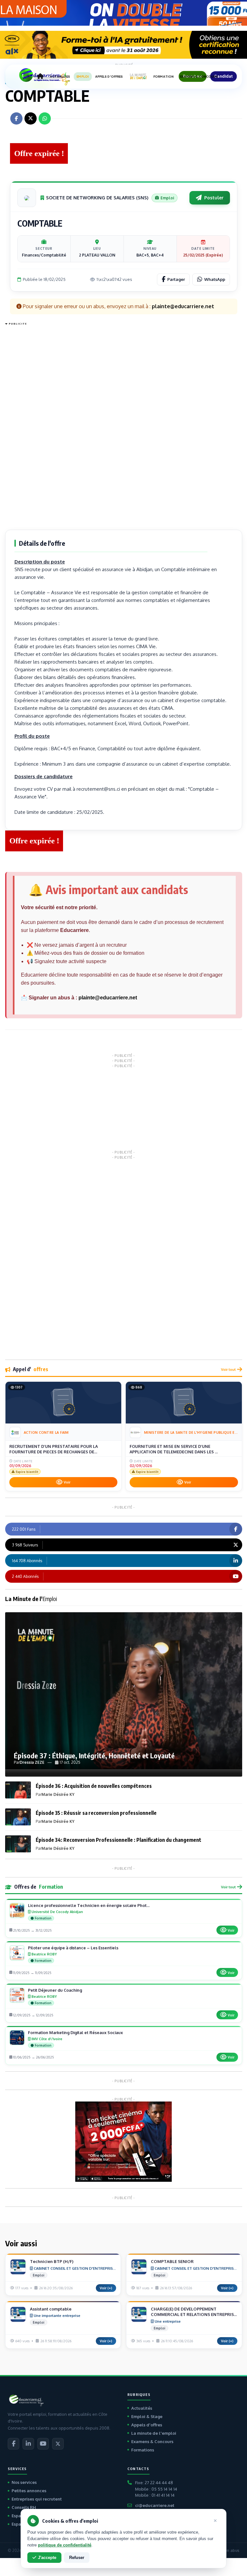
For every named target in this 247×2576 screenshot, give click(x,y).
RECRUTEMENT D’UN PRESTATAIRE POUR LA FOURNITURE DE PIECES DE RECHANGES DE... (54, 1449)
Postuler (214, 198)
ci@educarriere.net (155, 2505)
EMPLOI (83, 77)
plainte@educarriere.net (108, 998)
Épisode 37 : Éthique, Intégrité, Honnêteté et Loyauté (94, 1755)
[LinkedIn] (28, 2444)
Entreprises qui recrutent (37, 2499)
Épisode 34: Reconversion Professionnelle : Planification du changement (119, 1840)
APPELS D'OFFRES (109, 77)
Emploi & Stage (147, 2416)
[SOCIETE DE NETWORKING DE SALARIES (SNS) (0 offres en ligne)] (27, 198)
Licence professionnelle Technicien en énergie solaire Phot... (89, 1905)
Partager (176, 279)
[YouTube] (43, 2444)
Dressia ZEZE (32, 1762)
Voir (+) (106, 2288)
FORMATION (164, 77)
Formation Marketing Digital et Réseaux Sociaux (75, 2032)
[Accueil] (40, 76)
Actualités (142, 2408)
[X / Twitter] (58, 2444)
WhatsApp (215, 279)
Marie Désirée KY (58, 1794)
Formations (143, 2450)
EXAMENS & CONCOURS (199, 77)
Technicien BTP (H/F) (52, 2261)
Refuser (77, 2558)
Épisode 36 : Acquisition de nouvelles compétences (94, 1786)
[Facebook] (14, 2444)
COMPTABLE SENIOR (172, 2261)
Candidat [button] (223, 76)
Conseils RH (24, 2507)
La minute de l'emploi (154, 2433)
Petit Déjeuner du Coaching (55, 1990)
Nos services (24, 2482)
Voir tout (228, 1369)
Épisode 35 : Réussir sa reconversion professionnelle (96, 1813)
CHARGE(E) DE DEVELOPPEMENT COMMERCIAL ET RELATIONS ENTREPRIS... (194, 2312)
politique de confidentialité (65, 2545)
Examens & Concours (152, 2441)
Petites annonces (29, 2491)
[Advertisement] (31, 424)
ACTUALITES (60, 77)
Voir (67, 1482)
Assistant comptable (51, 2309)
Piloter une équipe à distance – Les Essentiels (73, 1948)
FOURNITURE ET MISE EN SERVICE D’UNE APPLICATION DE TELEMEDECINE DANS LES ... (174, 1449)
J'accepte (47, 2558)
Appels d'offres (147, 2425)
